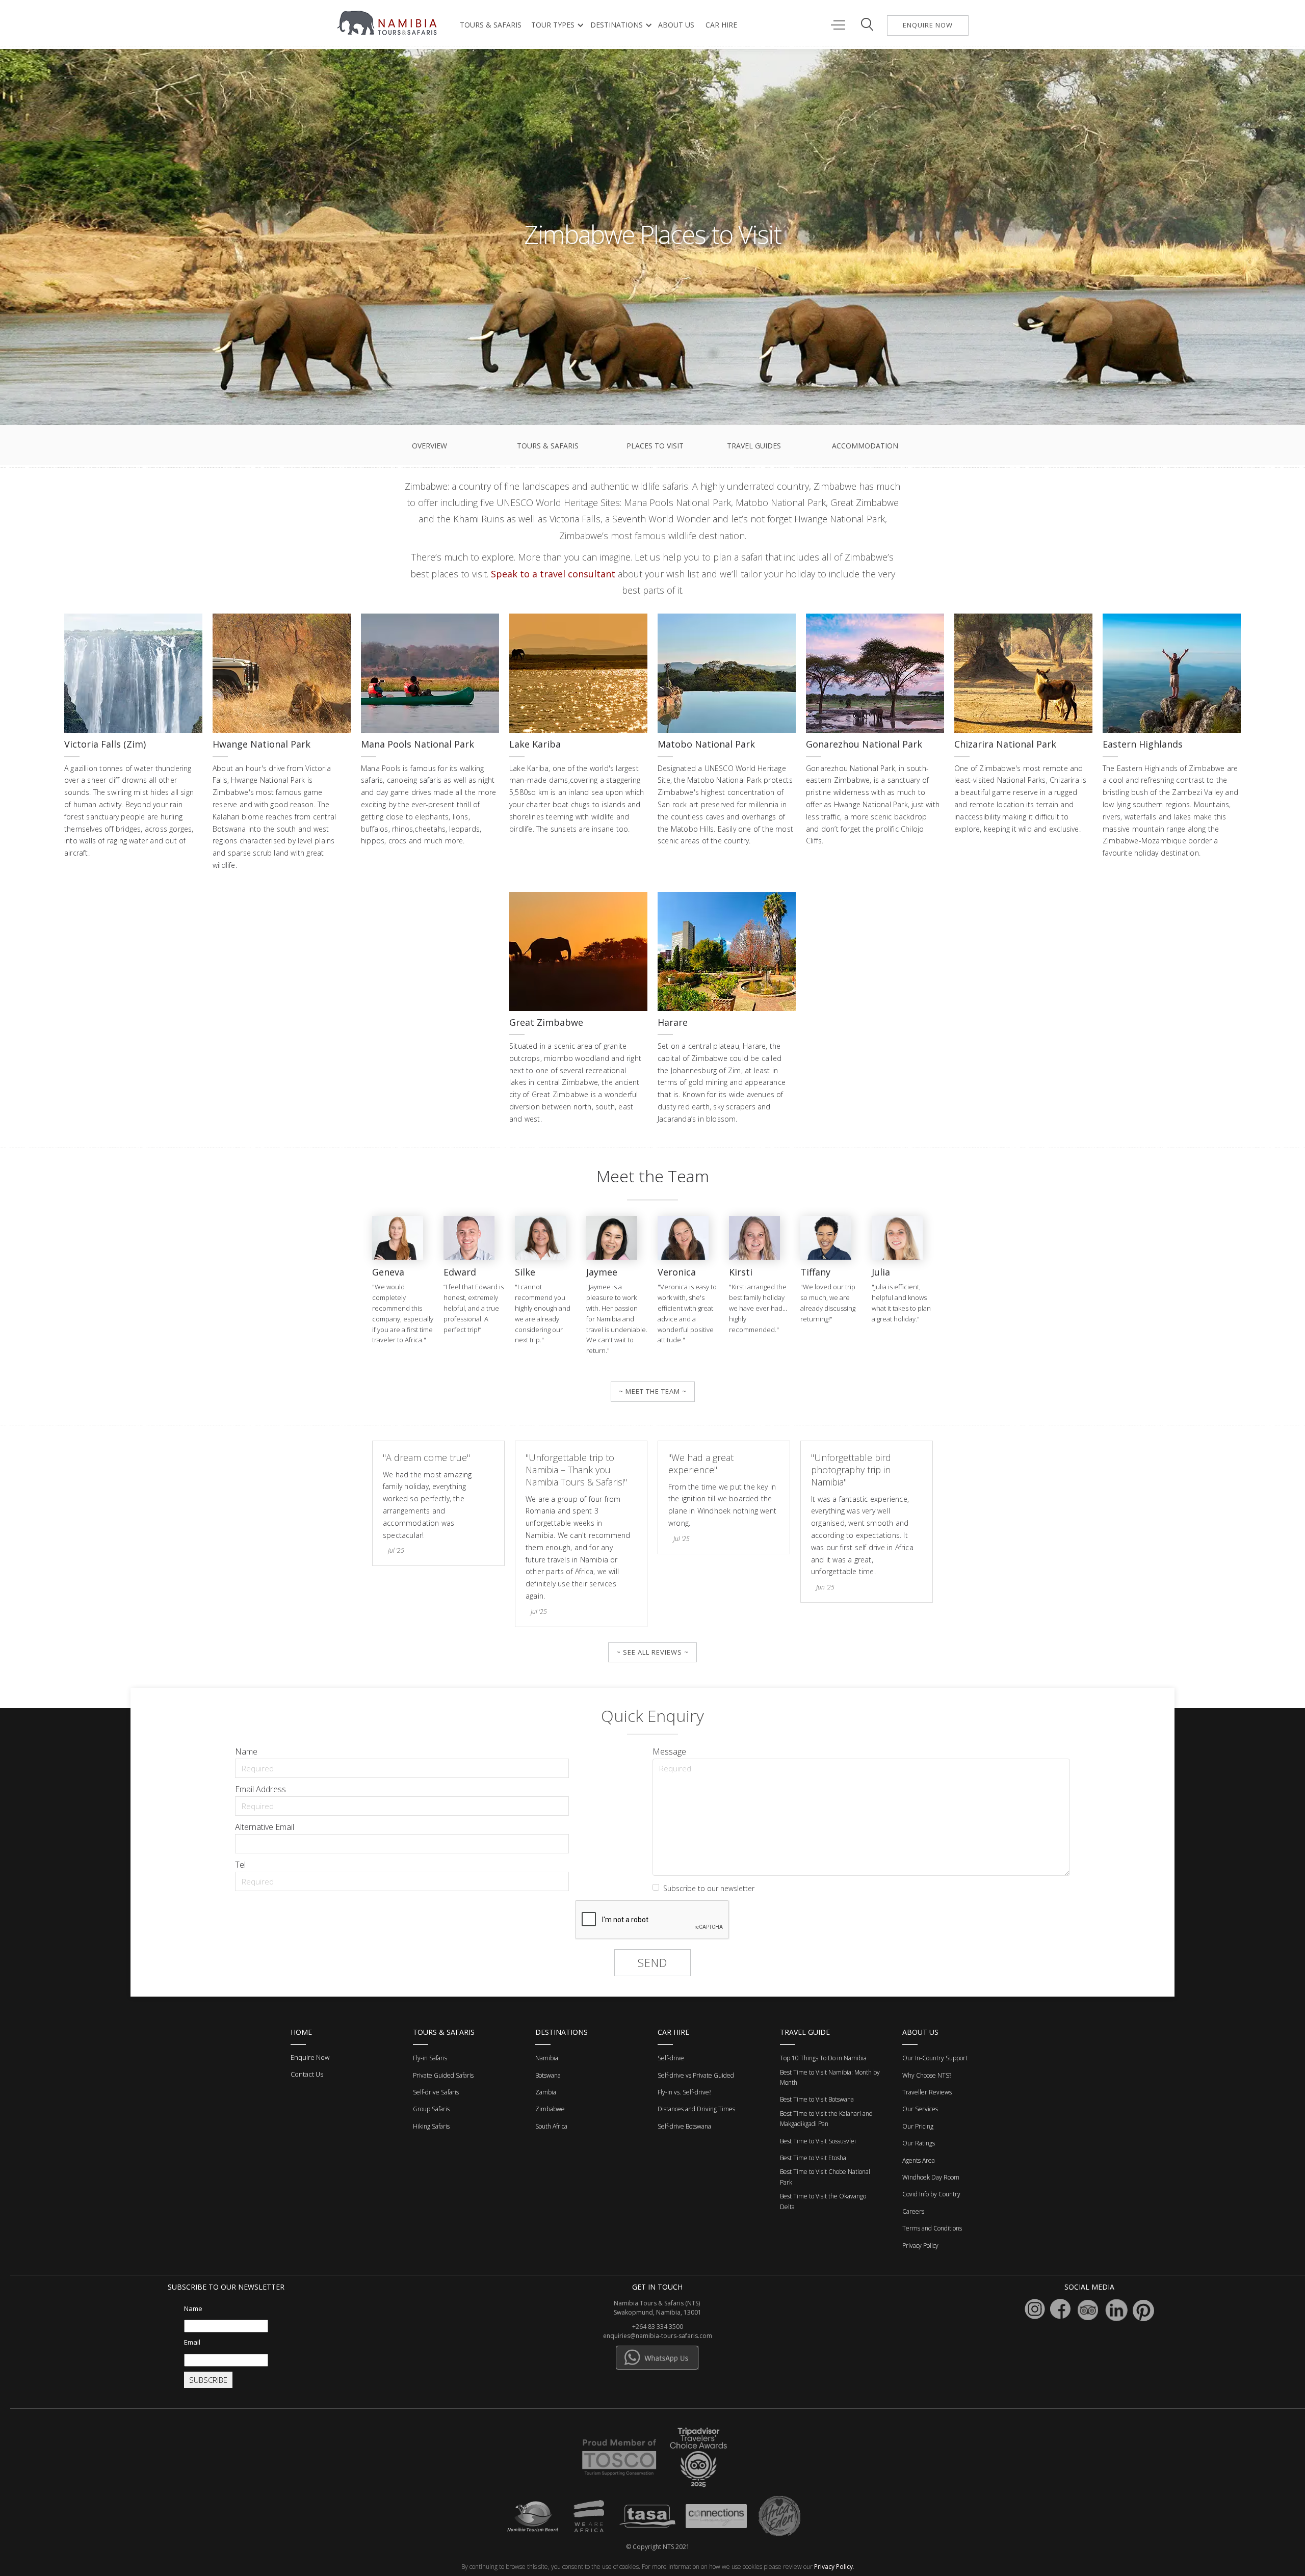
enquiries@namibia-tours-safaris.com (658, 2336)
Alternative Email (265, 1827)
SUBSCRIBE (208, 2380)
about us (676, 25)
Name (246, 1751)
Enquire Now (310, 2057)
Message (669, 1751)
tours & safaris (491, 25)
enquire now (928, 25)
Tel (240, 1865)
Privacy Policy (833, 2567)
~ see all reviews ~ (652, 1652)
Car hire (721, 25)
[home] (388, 23)
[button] (555, 25)
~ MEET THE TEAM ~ (653, 1391)
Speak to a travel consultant (553, 574)
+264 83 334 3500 (658, 2327)
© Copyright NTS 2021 (658, 2547)
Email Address (260, 1789)
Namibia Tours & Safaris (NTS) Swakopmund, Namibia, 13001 (658, 2308)
